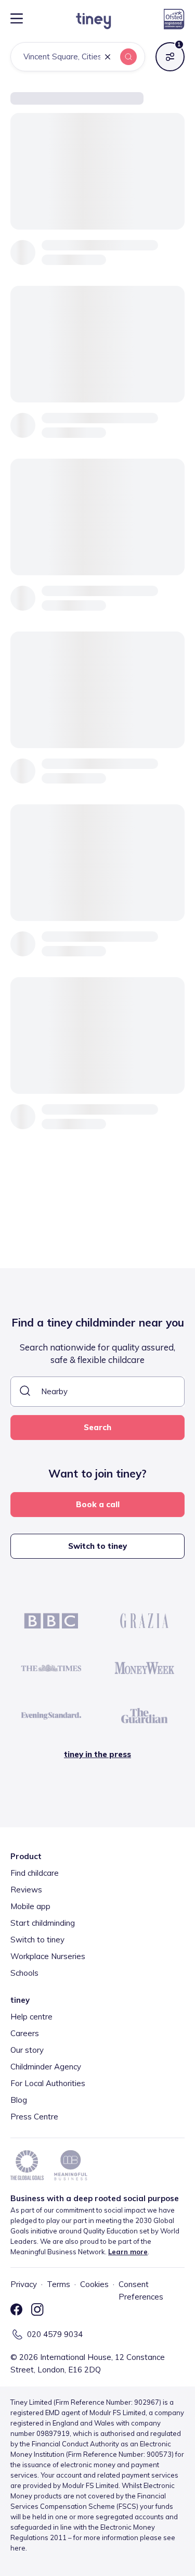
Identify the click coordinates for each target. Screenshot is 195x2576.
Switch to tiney (97, 1546)
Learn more (128, 2252)
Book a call (98, 1504)
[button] (108, 58)
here (18, 2548)
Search (97, 1427)
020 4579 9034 (55, 2334)
